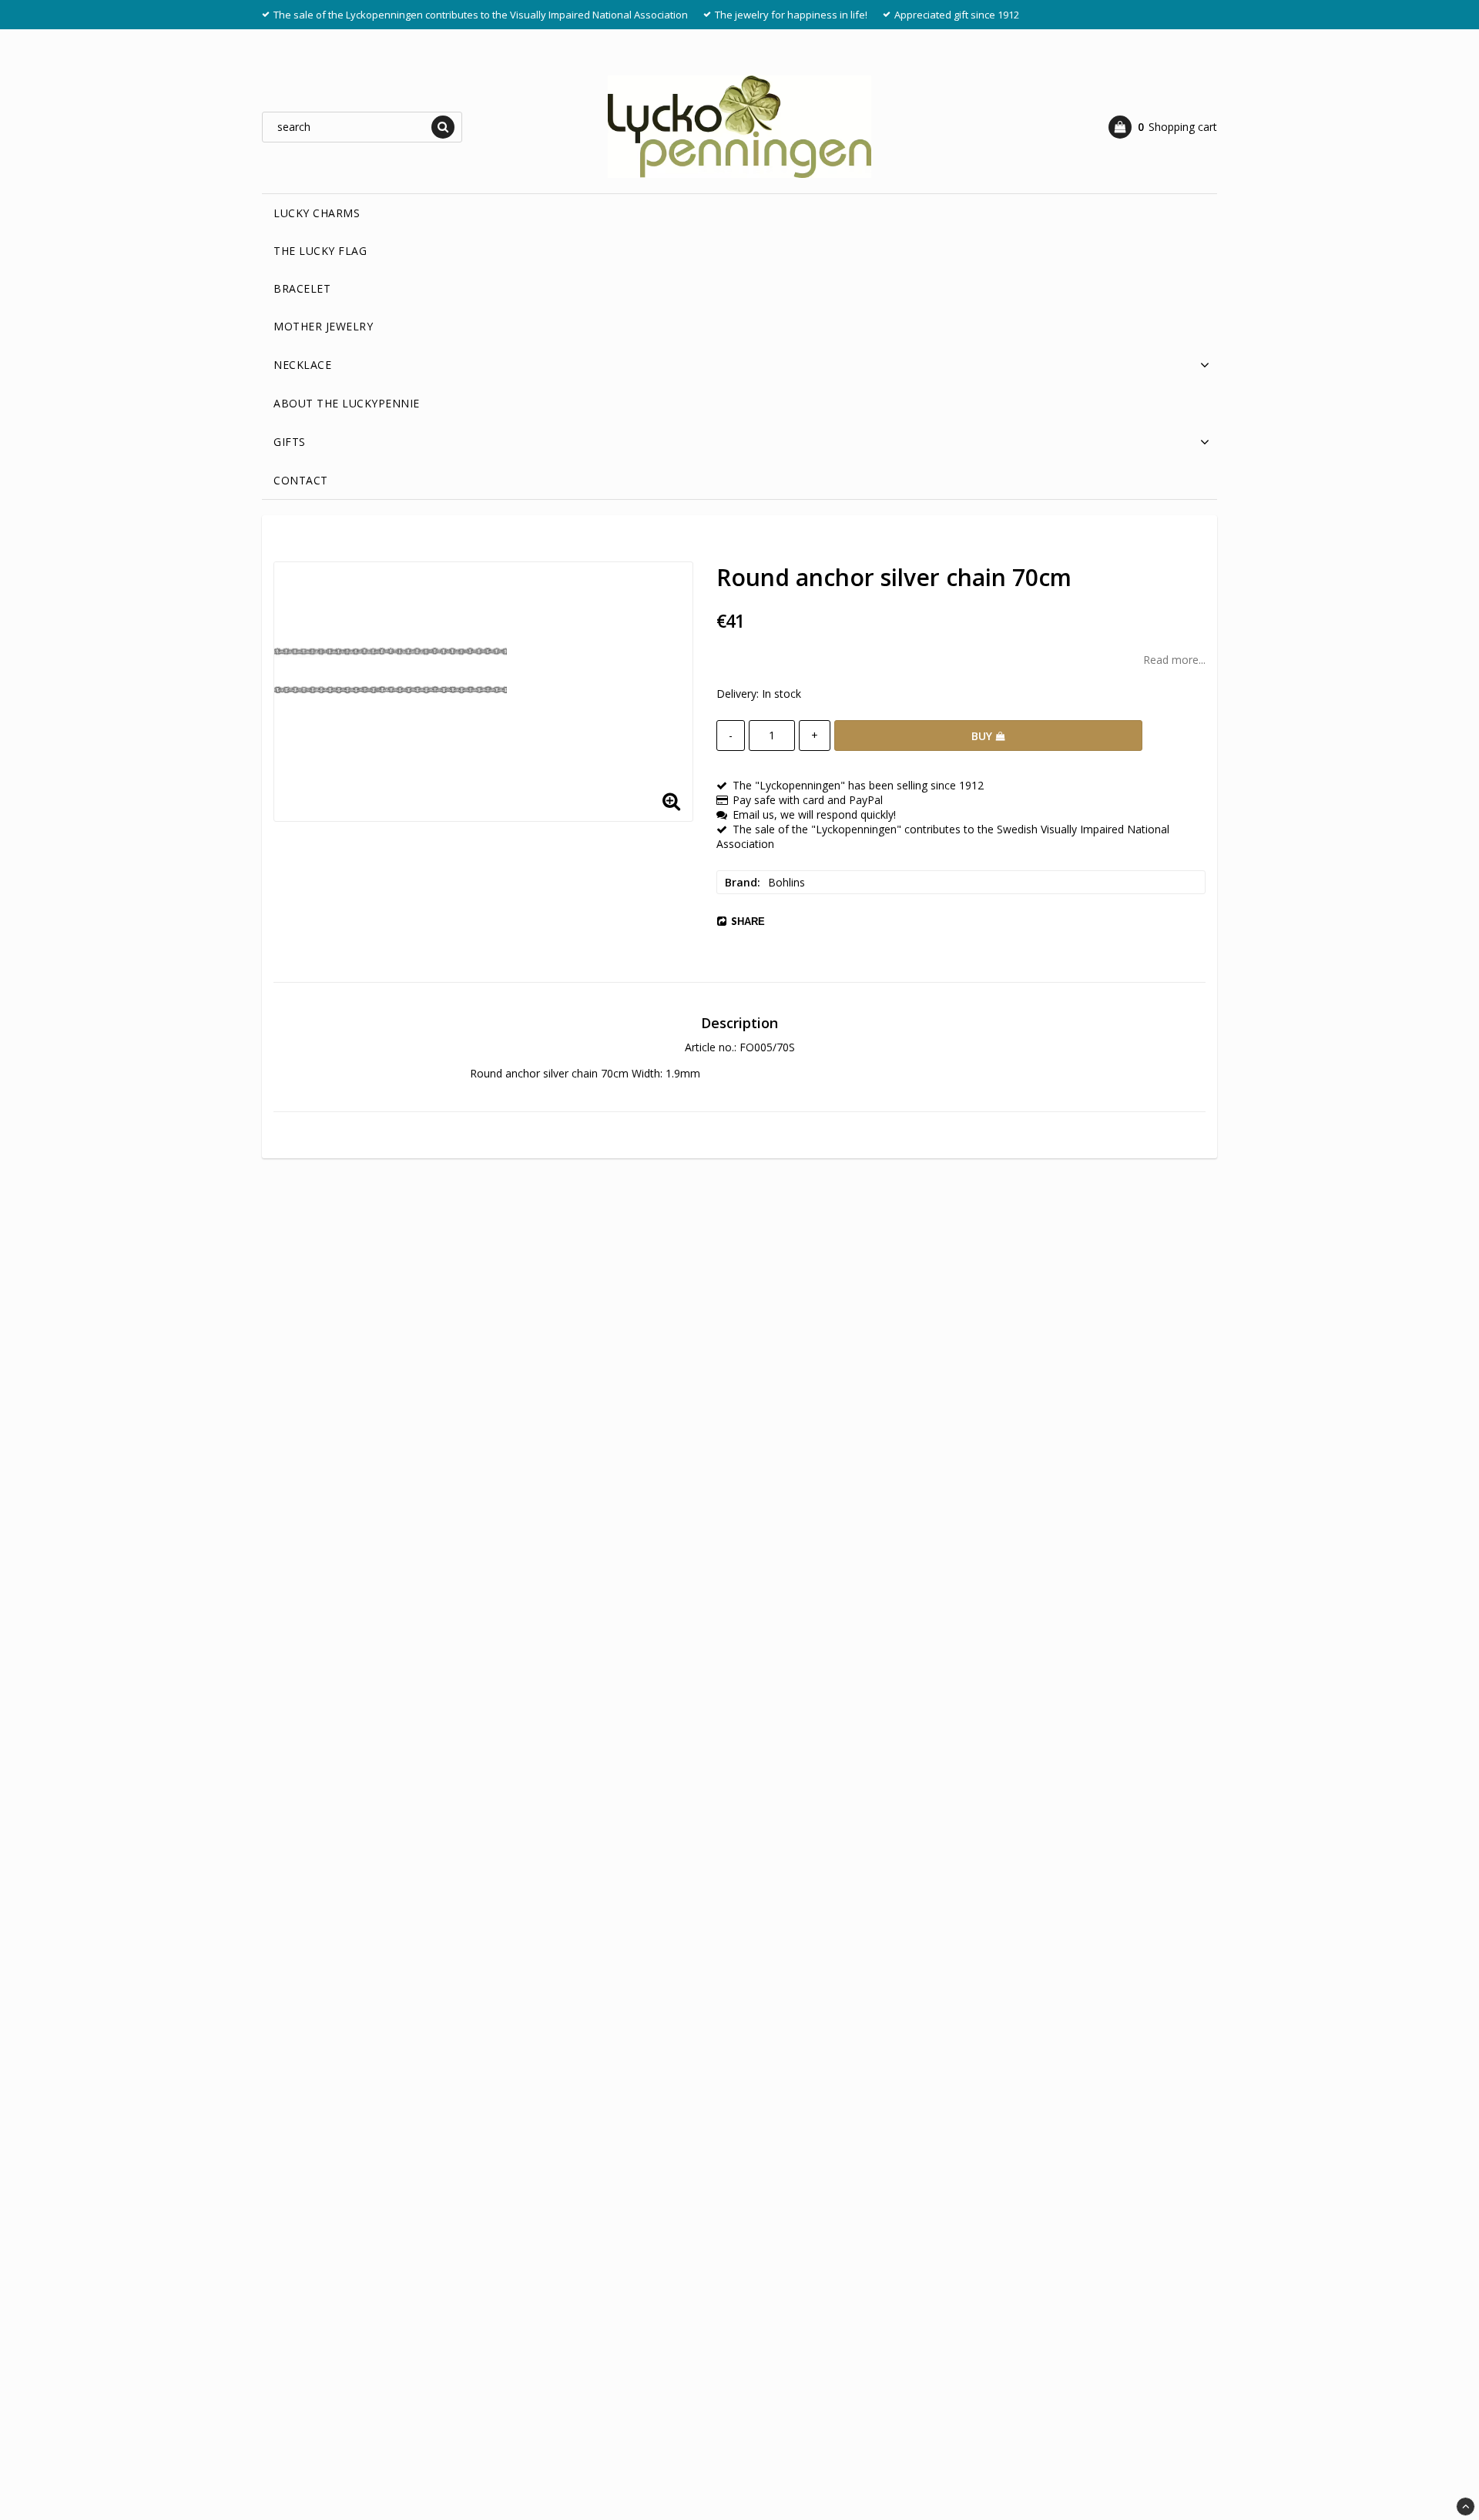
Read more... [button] (1174, 660)
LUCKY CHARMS (317, 213)
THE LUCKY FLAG (320, 251)
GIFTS (290, 442)
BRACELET (302, 288)
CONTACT (301, 480)
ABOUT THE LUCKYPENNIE (347, 403)
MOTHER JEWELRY (323, 326)
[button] (1163, 127)
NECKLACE (302, 365)
